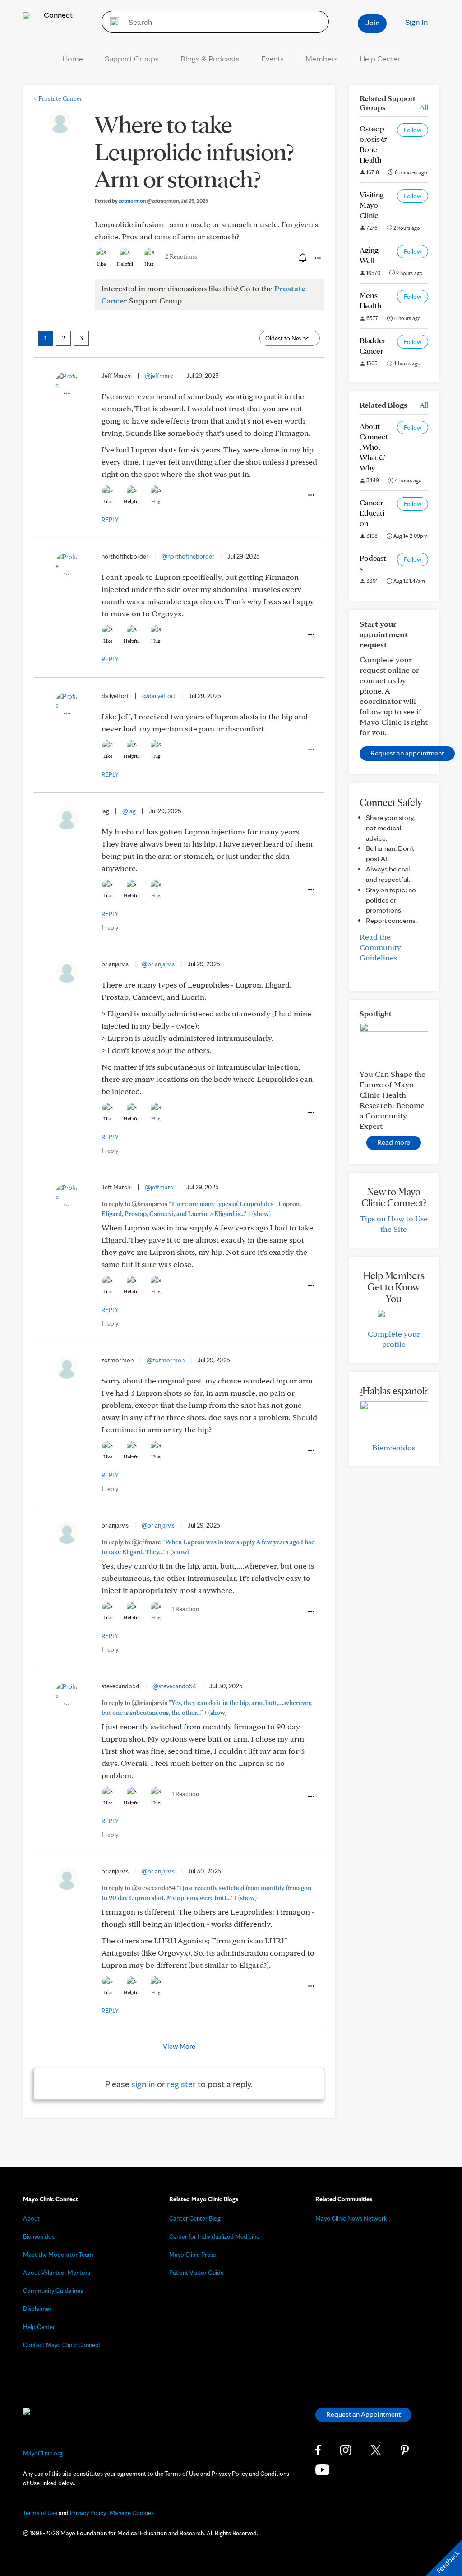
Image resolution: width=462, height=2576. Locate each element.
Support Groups (132, 58)
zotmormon (149, 201)
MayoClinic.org (43, 2453)
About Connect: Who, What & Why (374, 447)
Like (101, 264)
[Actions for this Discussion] (317, 258)
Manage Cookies (132, 2513)
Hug (149, 264)
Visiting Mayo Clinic (372, 205)
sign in (143, 2084)
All (424, 107)
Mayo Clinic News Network (351, 2218)
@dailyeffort (159, 696)
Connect (57, 15)
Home (73, 58)
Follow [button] (413, 130)
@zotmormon (166, 1360)
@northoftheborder (188, 556)
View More (179, 2046)
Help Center (380, 58)
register (181, 2084)
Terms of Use (40, 2513)
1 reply (110, 927)
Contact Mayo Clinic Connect (62, 2345)
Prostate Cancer (58, 98)
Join (372, 22)
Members (322, 58)
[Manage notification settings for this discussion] (302, 258)
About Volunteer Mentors (57, 2273)
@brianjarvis (158, 964)
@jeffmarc (159, 376)
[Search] (112, 22)
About (31, 2218)
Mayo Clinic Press (192, 2255)
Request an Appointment (363, 2414)
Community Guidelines (53, 2291)
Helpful (125, 264)
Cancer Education (372, 513)
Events (273, 58)
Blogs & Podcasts (210, 58)
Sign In (416, 22)
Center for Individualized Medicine (214, 2236)
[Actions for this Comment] (310, 495)
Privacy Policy (88, 2513)
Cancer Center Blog (195, 2218)
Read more (394, 1142)
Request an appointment (407, 753)
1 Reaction (185, 1609)
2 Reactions (181, 256)
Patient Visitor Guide (196, 2273)
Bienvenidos (394, 1447)
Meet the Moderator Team (58, 2255)
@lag (129, 811)
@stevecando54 (174, 1686)
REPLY (110, 520)
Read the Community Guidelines (380, 947)
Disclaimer (37, 2309)
